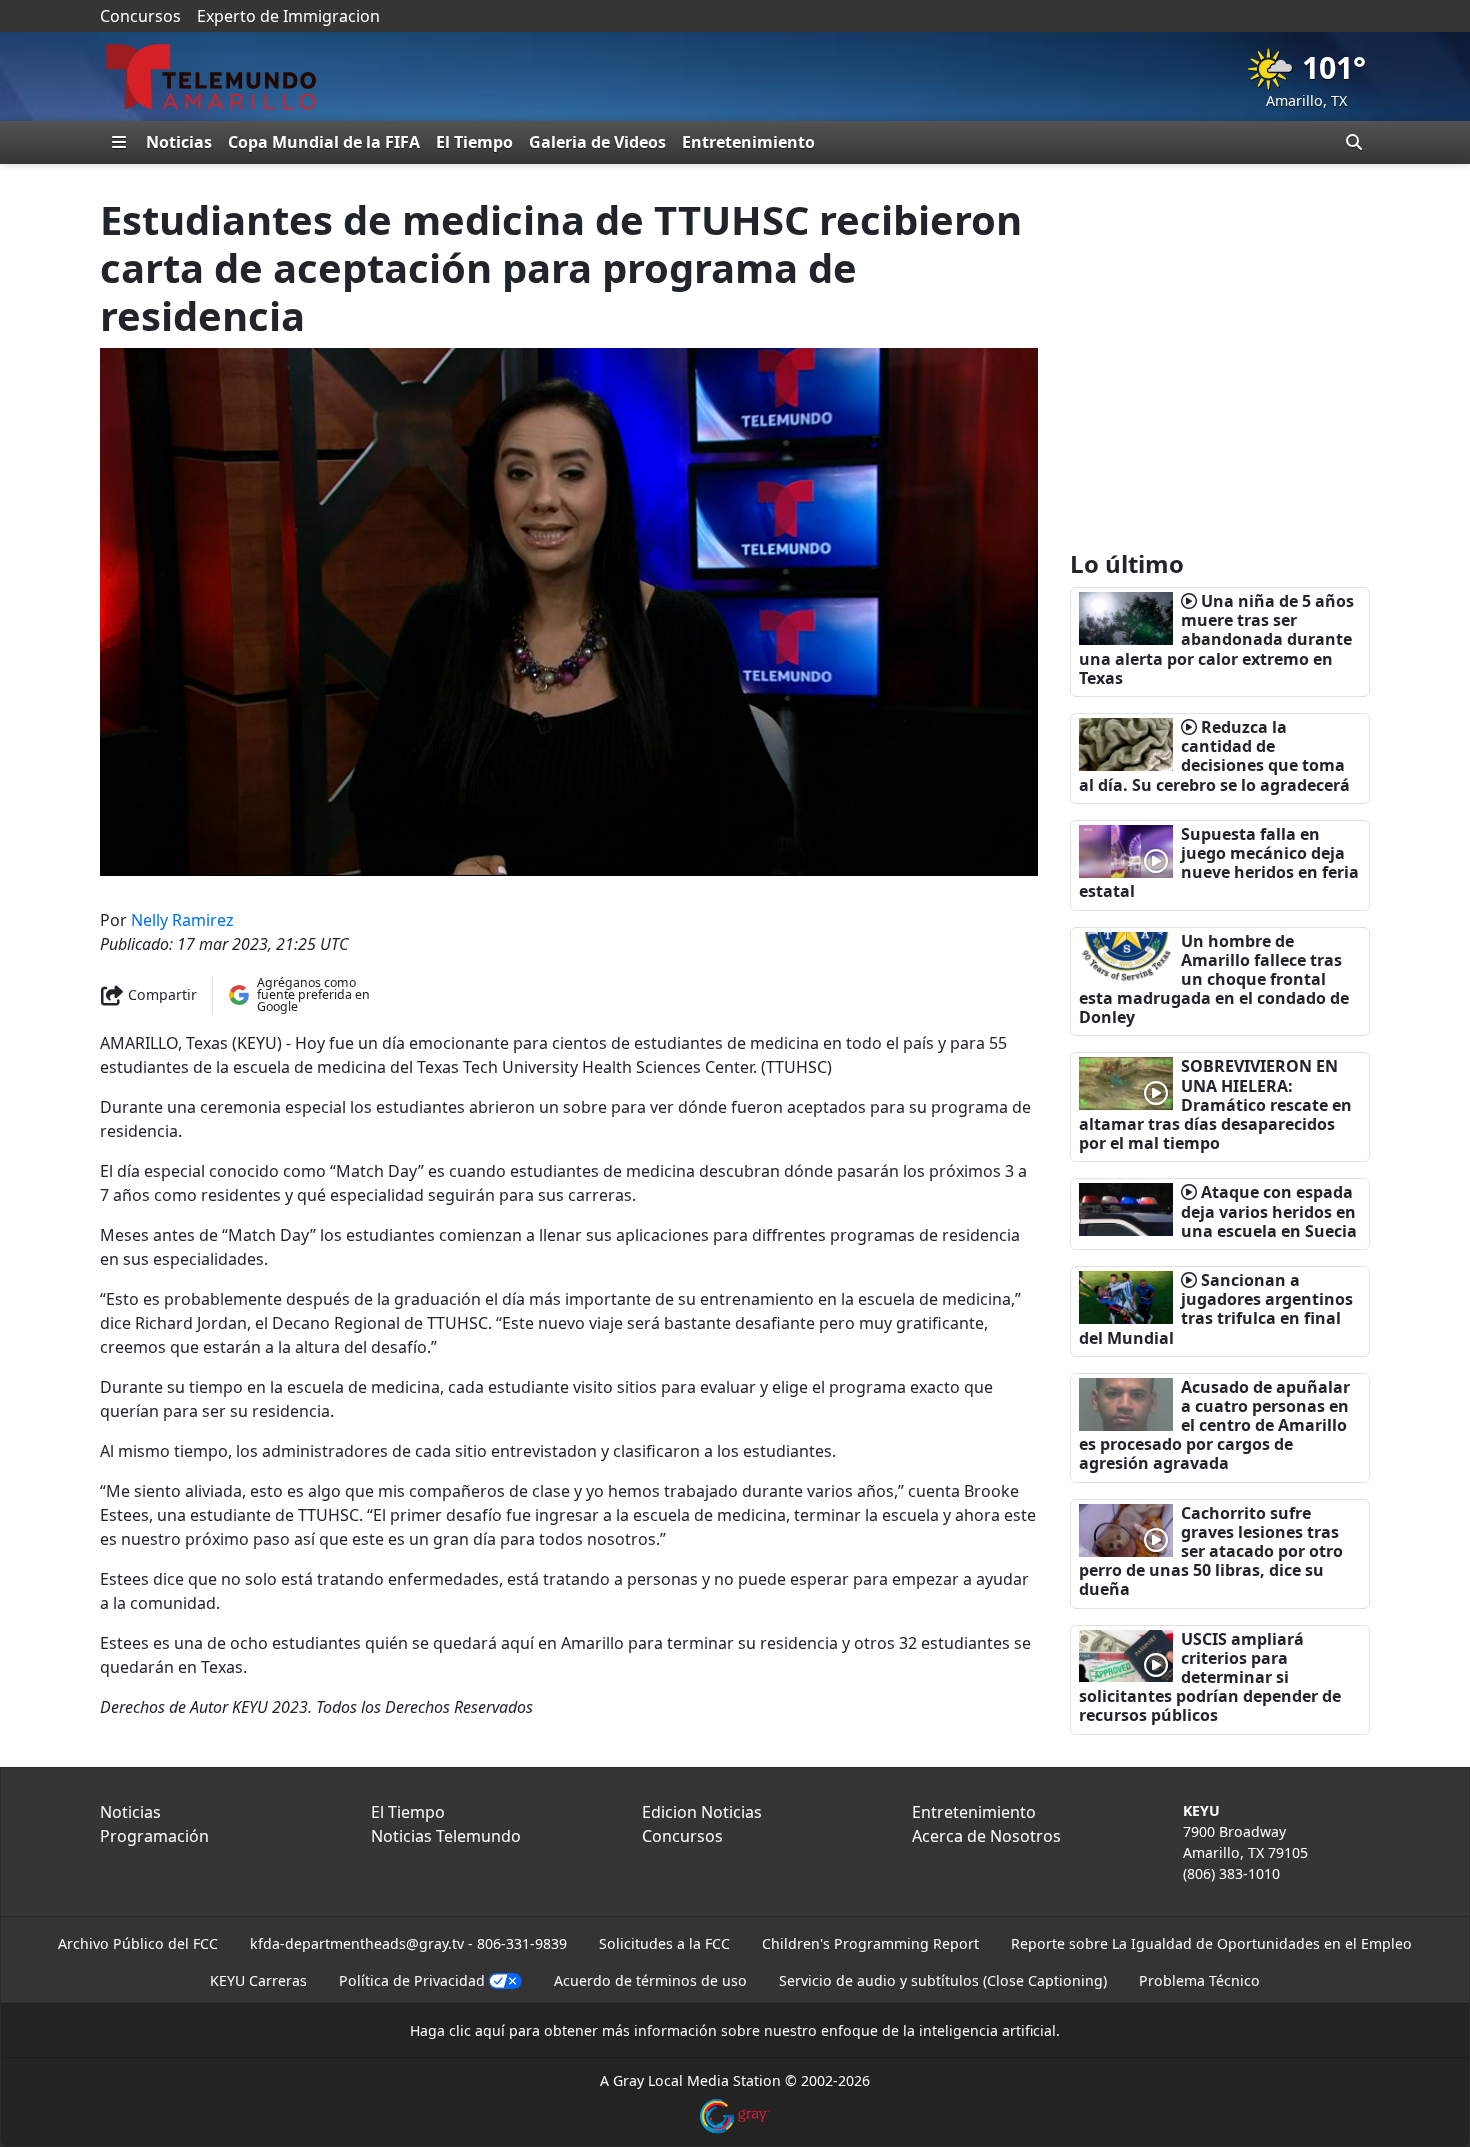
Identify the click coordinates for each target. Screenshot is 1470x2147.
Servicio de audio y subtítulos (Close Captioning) (943, 1980)
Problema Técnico (1199, 1980)
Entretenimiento (748, 142)
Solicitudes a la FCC (664, 1943)
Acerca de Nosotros (986, 1836)
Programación (154, 1836)
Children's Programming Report (870, 1943)
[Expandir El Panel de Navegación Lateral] (119, 142)
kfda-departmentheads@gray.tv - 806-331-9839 (408, 1943)
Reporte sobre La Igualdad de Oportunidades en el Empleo (1211, 1943)
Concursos (140, 16)
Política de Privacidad (412, 1980)
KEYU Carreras (258, 1980)
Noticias (179, 142)
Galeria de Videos (597, 142)
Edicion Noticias (702, 1812)
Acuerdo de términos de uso (650, 1980)
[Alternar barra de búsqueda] (1354, 142)
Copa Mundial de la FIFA (324, 142)
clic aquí (477, 2030)
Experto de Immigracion (288, 16)
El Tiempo (474, 142)
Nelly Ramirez (182, 920)
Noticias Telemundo (446, 1836)
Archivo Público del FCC (138, 1943)
